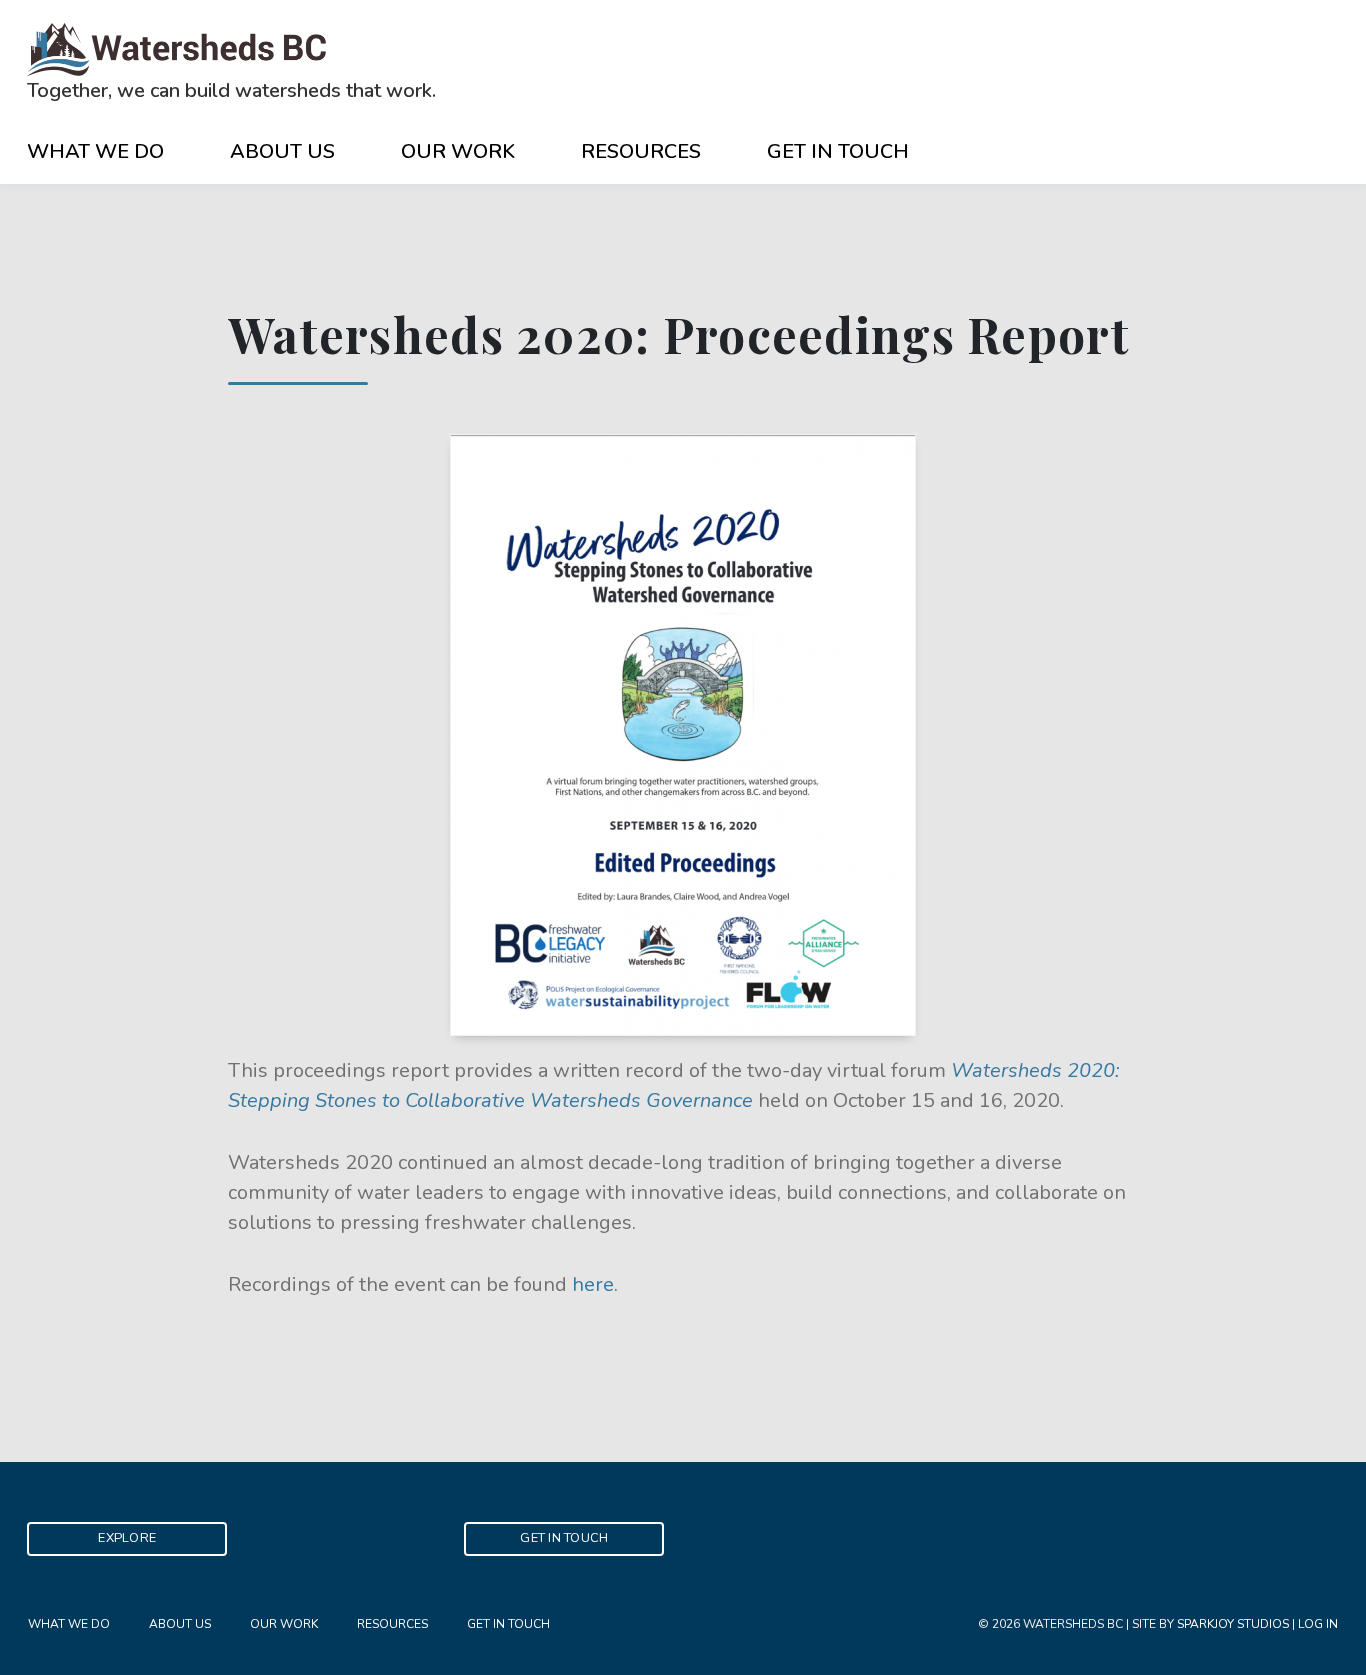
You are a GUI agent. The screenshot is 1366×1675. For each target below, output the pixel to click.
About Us (282, 151)
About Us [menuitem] (180, 1624)
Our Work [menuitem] (284, 1624)
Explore (127, 1538)
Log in (1318, 1624)
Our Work (458, 151)
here (593, 1284)
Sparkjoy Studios (1233, 1624)
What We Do (95, 151)
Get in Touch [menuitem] (508, 1624)
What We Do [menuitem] (69, 1624)
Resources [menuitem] (392, 1624)
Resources (641, 151)
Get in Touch (838, 151)
